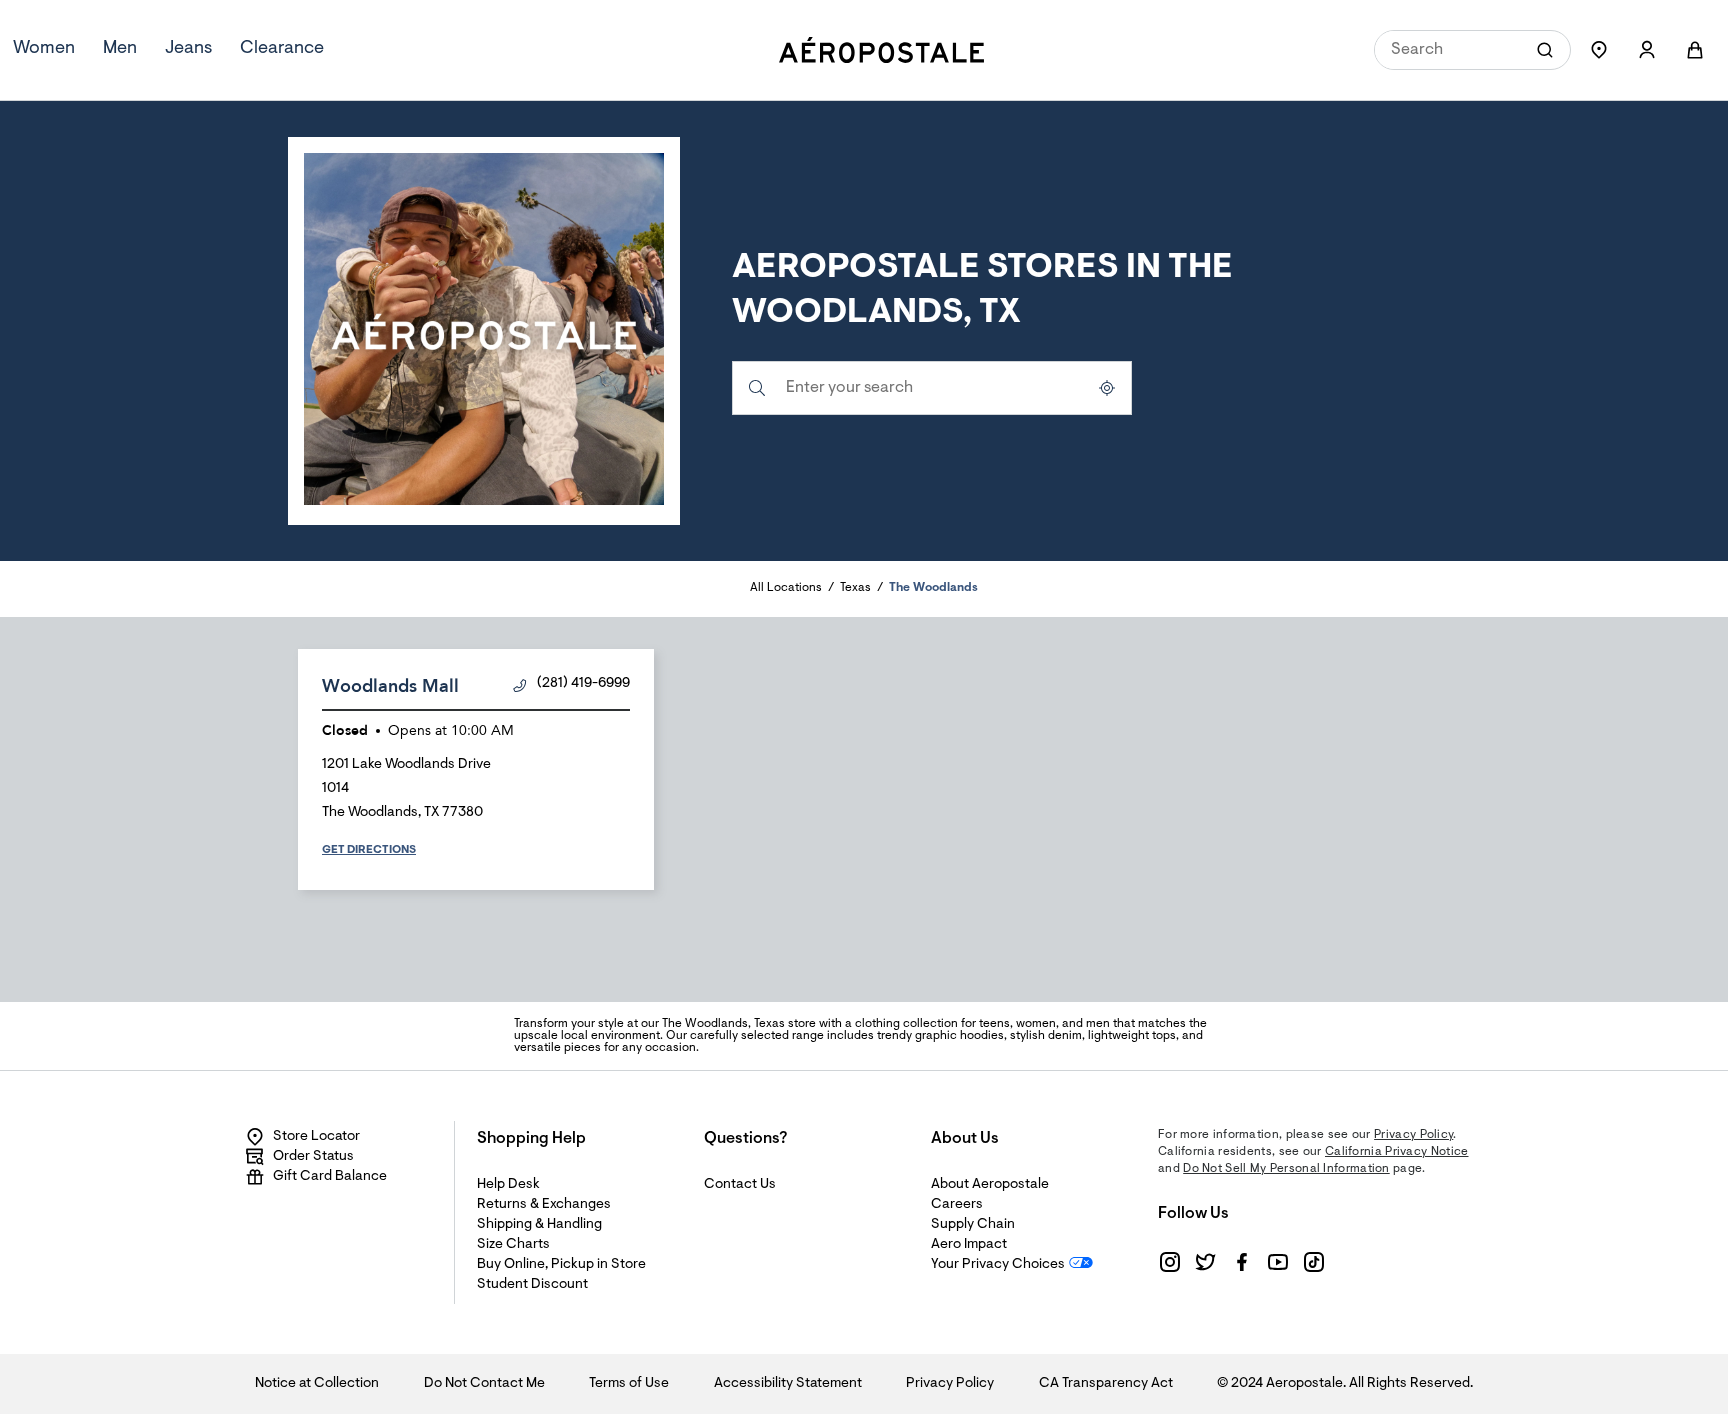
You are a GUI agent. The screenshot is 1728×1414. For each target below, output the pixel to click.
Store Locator (316, 1137)
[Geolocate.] (1107, 388)
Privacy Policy (1413, 1135)
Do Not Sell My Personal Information (1286, 1169)
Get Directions (369, 850)
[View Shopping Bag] (1695, 50)
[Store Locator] (1599, 50)
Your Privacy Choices (998, 1265)
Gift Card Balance (330, 1177)
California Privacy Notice (1397, 1152)
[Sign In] (1647, 50)
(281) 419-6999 (583, 684)
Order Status (313, 1157)
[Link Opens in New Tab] (1170, 1262)
